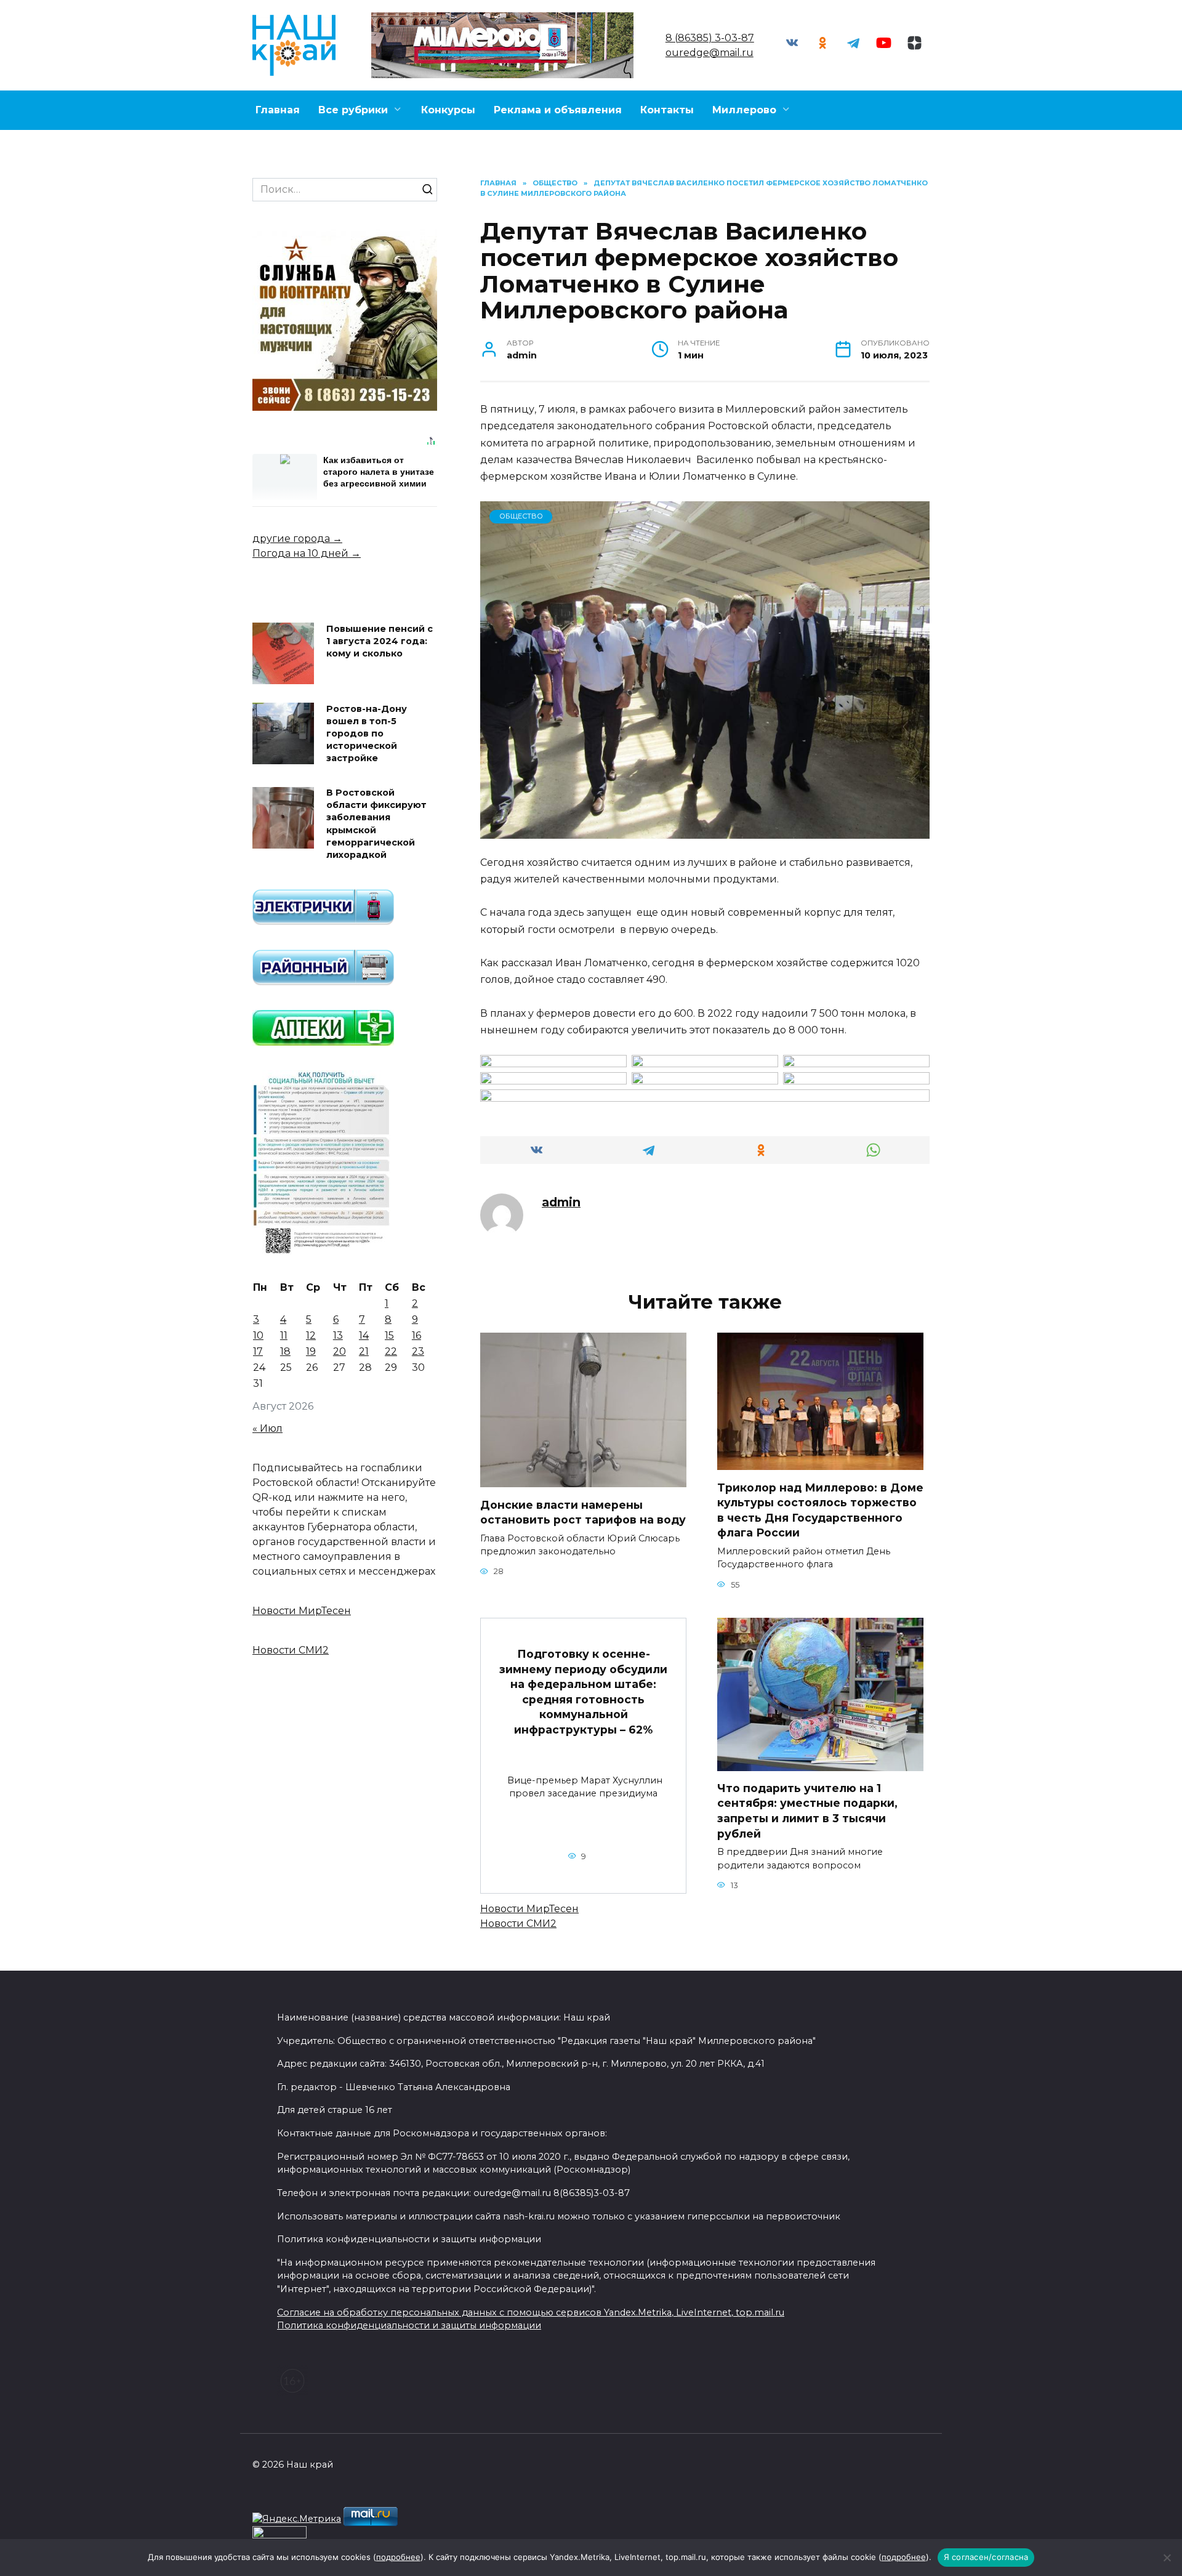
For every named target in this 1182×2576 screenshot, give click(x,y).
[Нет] (1167, 2558)
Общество (521, 516)
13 (338, 1335)
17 (258, 1351)
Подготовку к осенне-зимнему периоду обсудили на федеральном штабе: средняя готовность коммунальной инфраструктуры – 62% (583, 1692)
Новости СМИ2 (518, 1924)
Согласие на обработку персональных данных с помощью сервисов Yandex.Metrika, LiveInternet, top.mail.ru (531, 2312)
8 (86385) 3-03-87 (710, 38)
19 (311, 1351)
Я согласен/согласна (986, 2557)
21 (364, 1351)
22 (391, 1351)
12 (311, 1335)
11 (284, 1335)
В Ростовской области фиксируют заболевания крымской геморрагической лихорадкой (376, 824)
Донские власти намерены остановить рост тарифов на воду (583, 1512)
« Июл (267, 1428)
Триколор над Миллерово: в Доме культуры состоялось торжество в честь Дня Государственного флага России (820, 1510)
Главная (278, 110)
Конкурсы (448, 110)
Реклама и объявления (558, 110)
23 (418, 1351)
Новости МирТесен (529, 1909)
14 (364, 1335)
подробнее (398, 2557)
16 (416, 1335)
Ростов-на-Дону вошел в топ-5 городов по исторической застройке (367, 734)
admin (561, 1202)
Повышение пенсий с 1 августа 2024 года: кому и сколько (380, 641)
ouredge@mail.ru (710, 53)
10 (258, 1335)
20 (340, 1351)
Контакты (667, 110)
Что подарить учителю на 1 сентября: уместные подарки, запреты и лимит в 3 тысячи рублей (807, 1811)
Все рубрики (353, 110)
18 (285, 1351)
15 (389, 1335)
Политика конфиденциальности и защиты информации (409, 2325)
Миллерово (744, 110)
